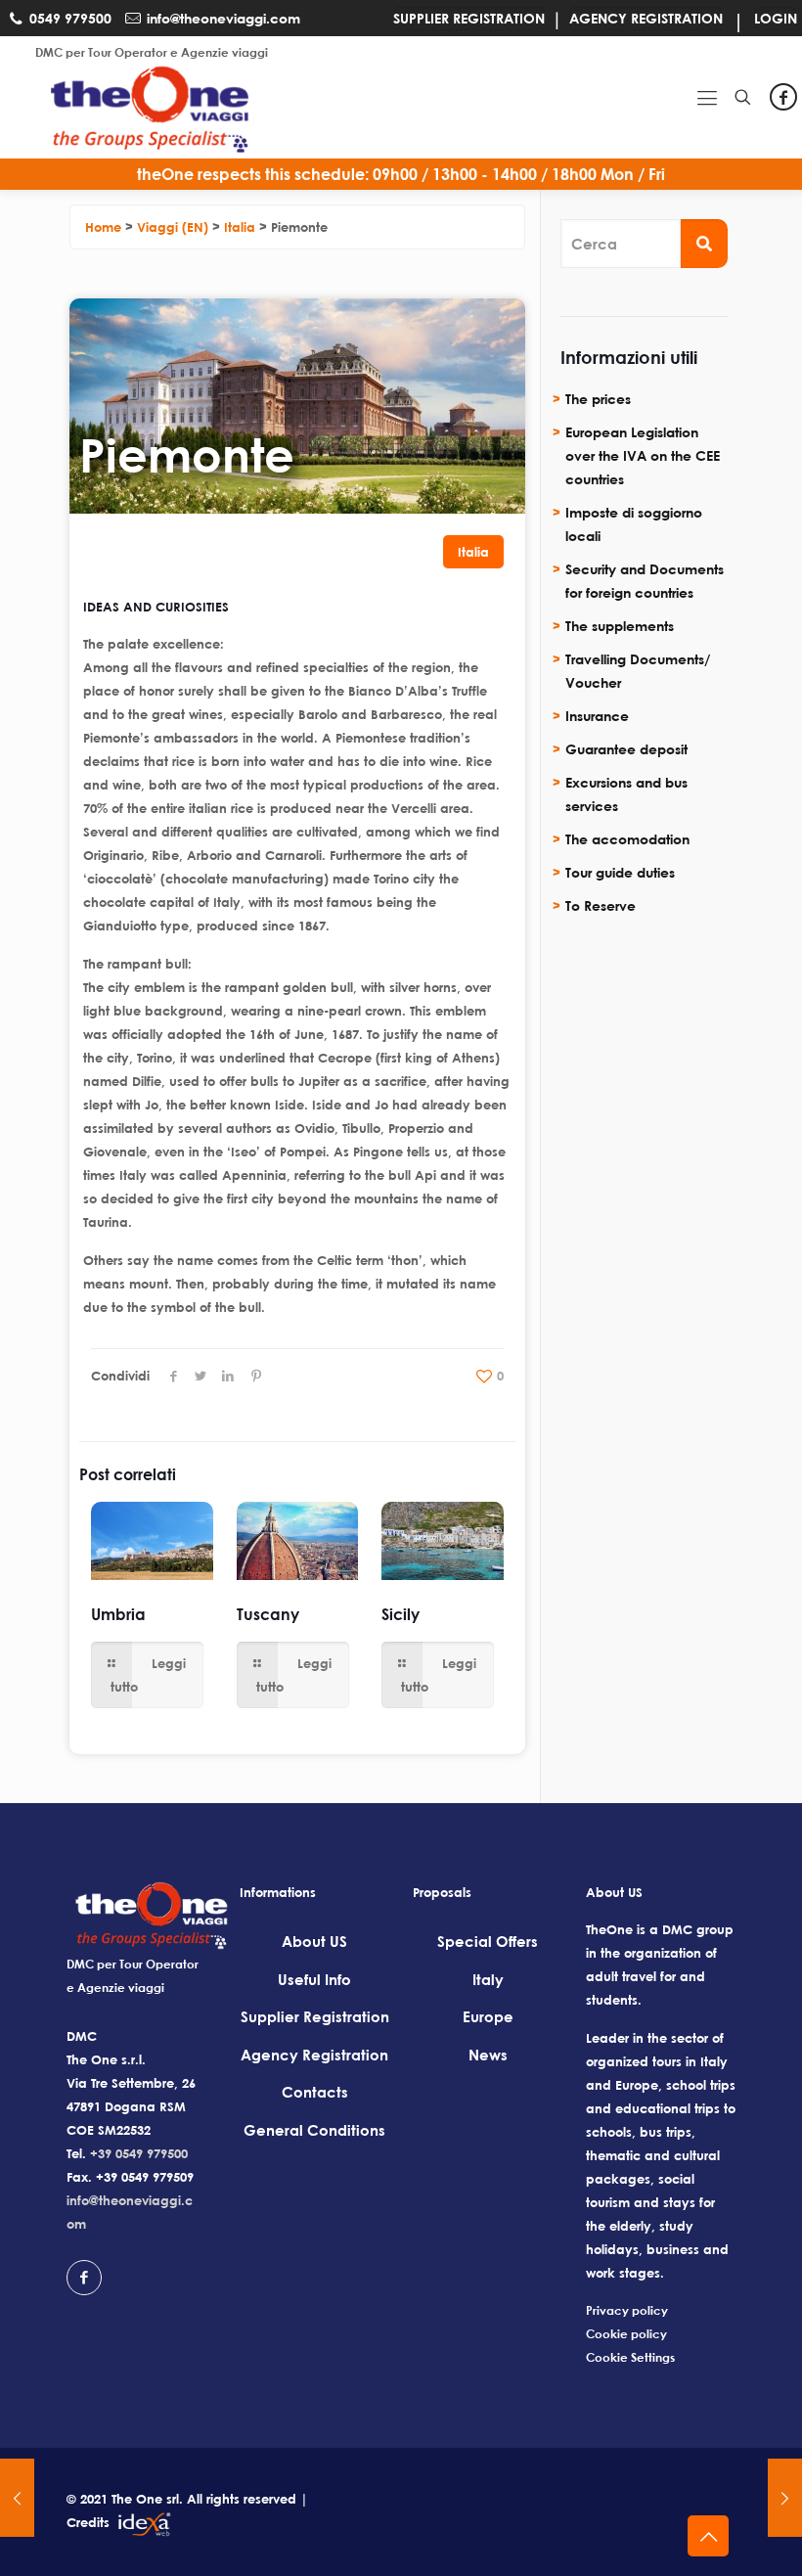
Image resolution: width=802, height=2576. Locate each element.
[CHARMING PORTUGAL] (785, 2498)
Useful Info (314, 1979)
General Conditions (314, 2130)
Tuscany (268, 1614)
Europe (488, 2016)
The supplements (620, 626)
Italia (473, 552)
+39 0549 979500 (139, 2153)
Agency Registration (314, 2055)
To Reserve (601, 905)
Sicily (401, 1614)
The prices (598, 399)
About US (314, 1941)
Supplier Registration (315, 2016)
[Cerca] (704, 244)
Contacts (315, 2092)
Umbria (118, 1614)
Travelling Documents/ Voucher (638, 671)
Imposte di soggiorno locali (634, 524)
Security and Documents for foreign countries (645, 581)
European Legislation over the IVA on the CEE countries (643, 455)
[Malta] (17, 2498)
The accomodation (627, 839)
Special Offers (488, 1941)
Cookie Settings (630, 2357)
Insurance (597, 716)
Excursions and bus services (626, 794)
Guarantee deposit (626, 749)
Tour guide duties (620, 872)
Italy (488, 1979)
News (488, 2055)
